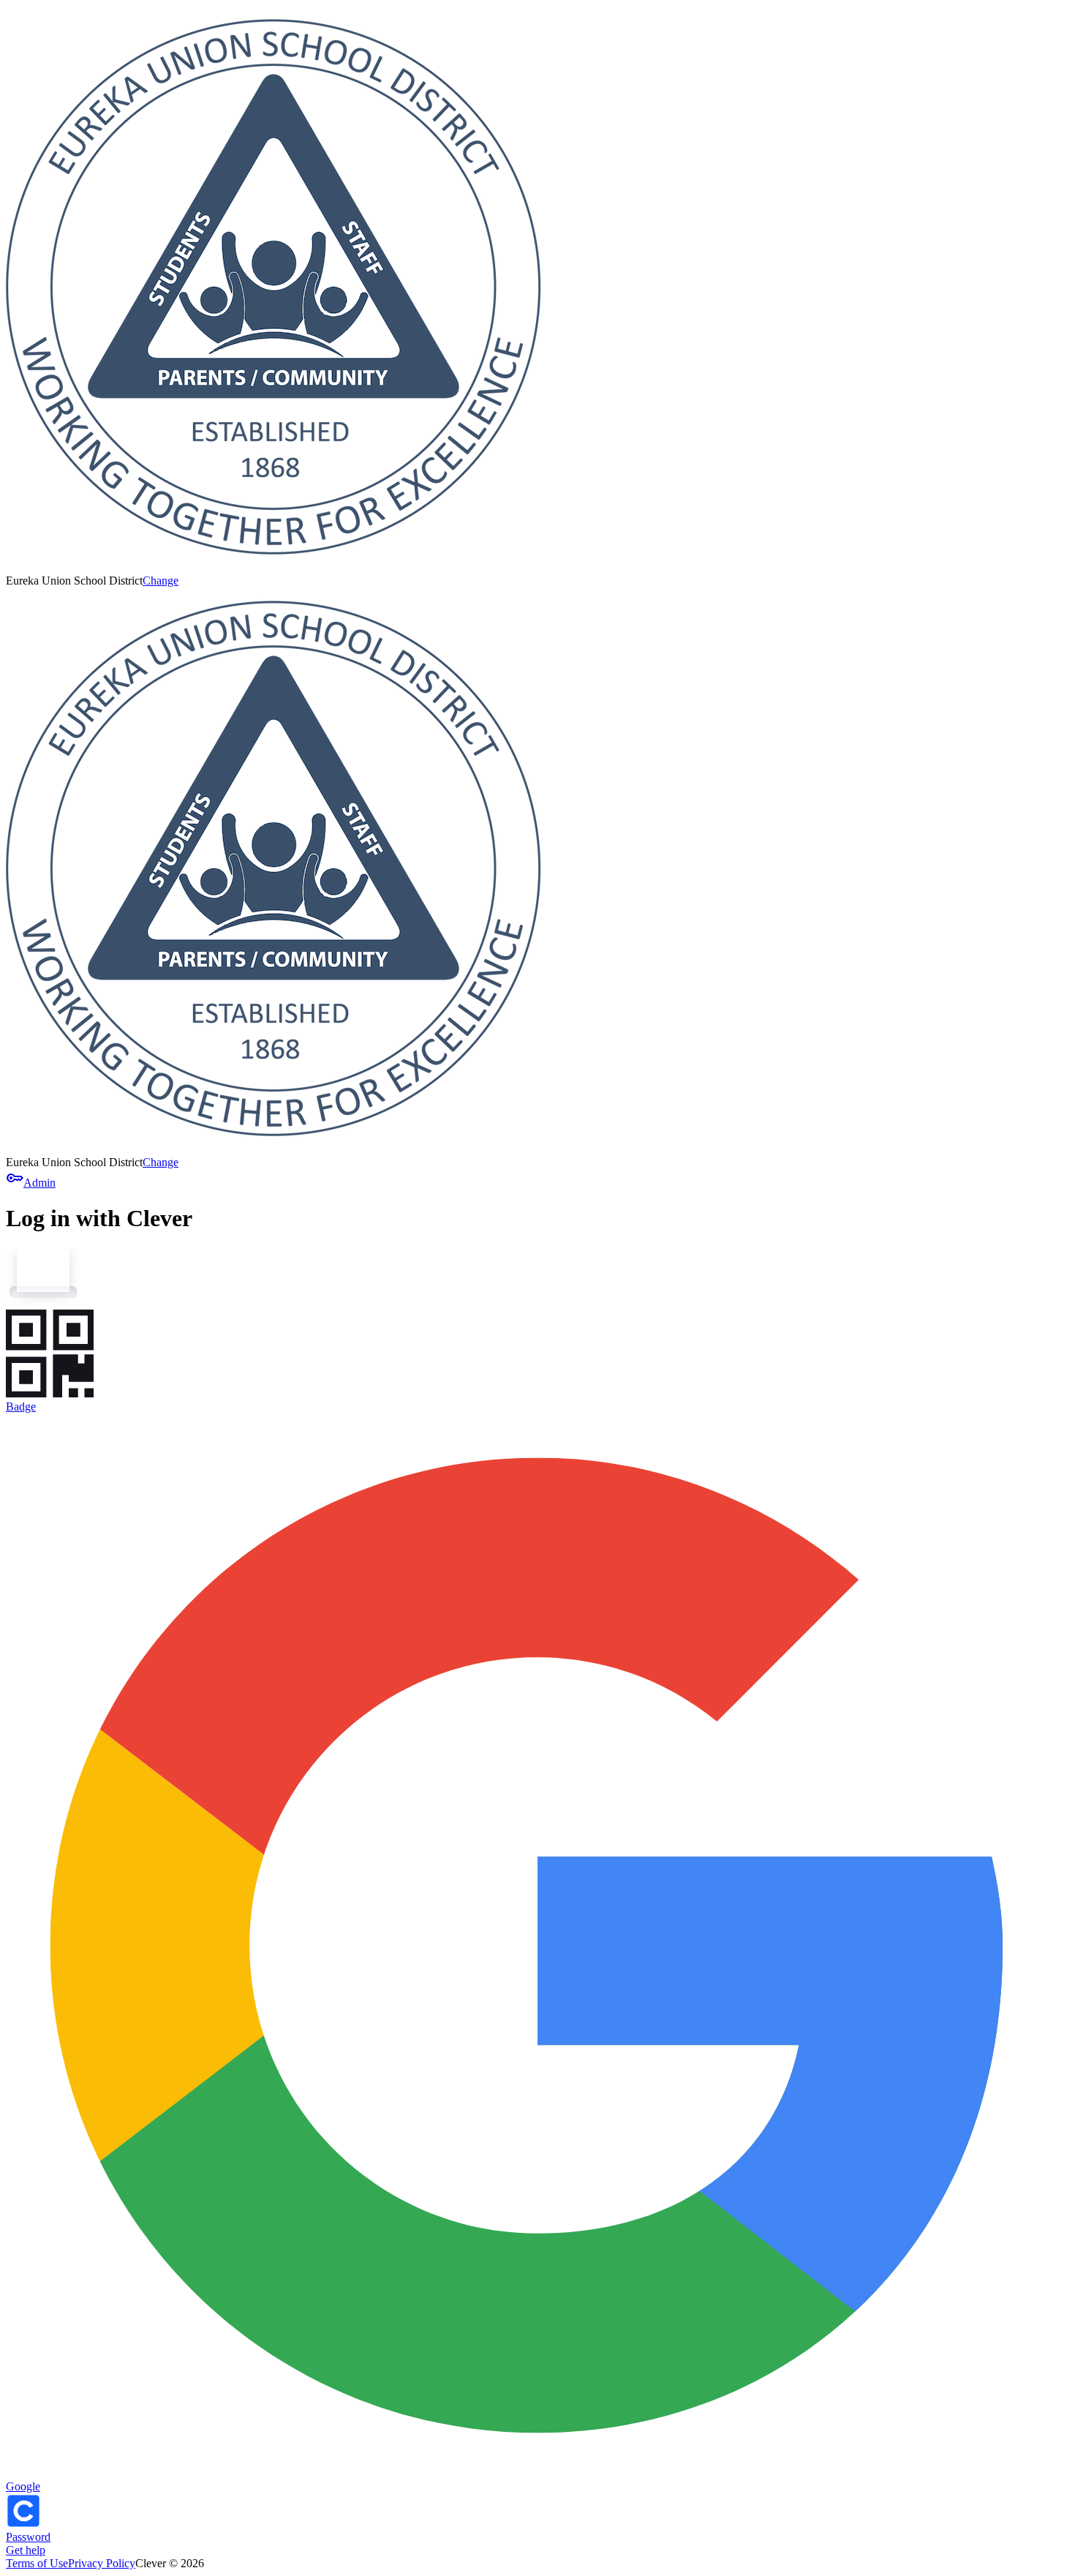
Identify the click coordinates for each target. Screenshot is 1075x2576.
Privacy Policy (102, 2563)
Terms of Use (37, 2563)
